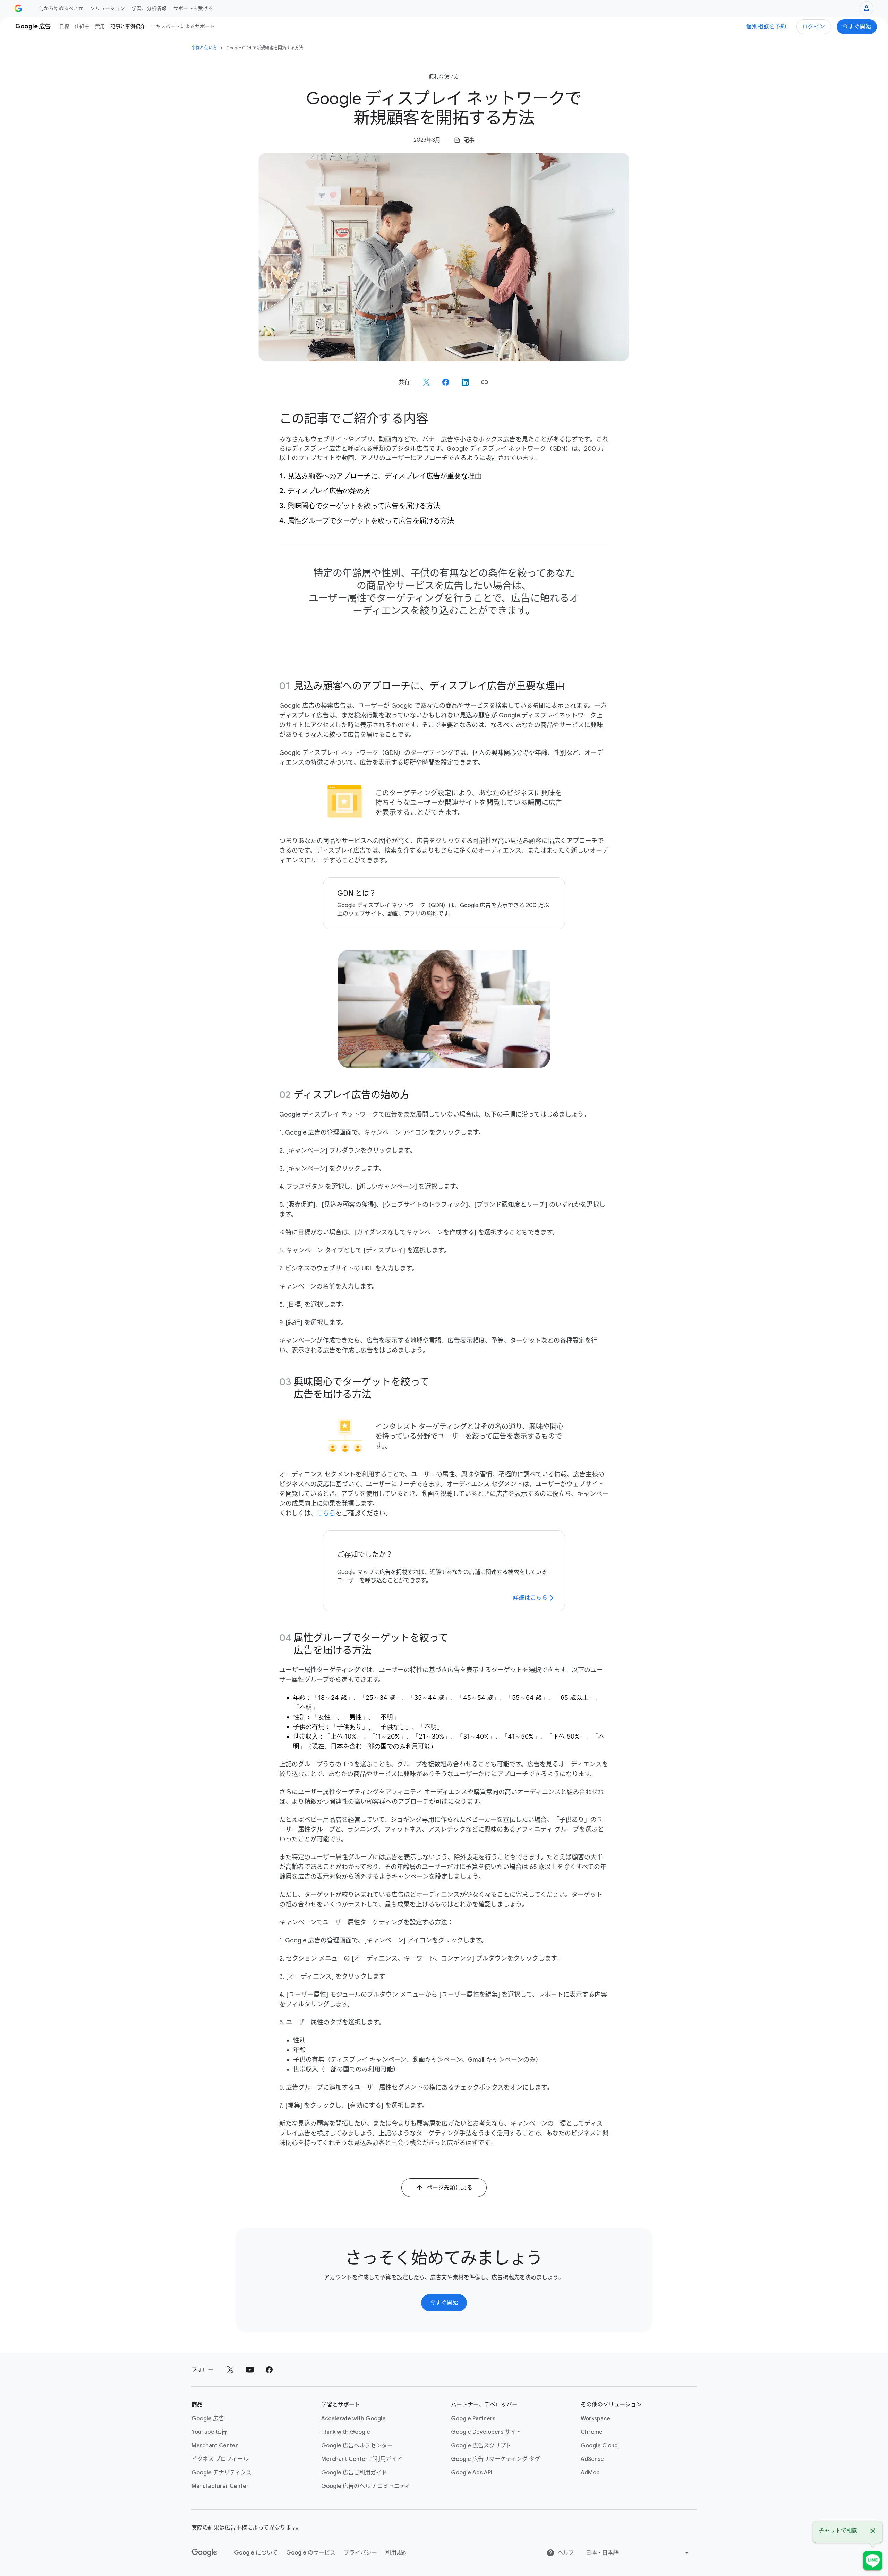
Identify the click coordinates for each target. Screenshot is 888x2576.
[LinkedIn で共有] (465, 382)
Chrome (592, 2432)
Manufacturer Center (220, 2486)
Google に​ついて (256, 2553)
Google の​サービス (311, 2553)
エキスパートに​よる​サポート (183, 26)
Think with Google (346, 2432)
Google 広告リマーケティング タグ (496, 2459)
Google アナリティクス (221, 2473)
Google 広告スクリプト (481, 2446)
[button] (485, 382)
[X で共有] (426, 382)
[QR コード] (873, 2561)
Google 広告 (208, 2419)
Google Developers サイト (486, 2432)
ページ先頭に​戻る (450, 2188)
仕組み (82, 26)
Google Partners (473, 2419)
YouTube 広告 (209, 2432)
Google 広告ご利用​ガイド (354, 2473)
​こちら (326, 1513)
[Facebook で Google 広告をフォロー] (269, 2370)
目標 (64, 26)
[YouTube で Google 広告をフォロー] (250, 2370)
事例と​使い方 (204, 48)
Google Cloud (599, 2446)
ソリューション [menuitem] (108, 8)
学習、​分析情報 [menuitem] (149, 8)
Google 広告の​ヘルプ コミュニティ (366, 2486)
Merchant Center (215, 2446)
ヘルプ (566, 2553)
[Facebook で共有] (446, 382)
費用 (100, 26)
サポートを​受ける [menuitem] (193, 8)
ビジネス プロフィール (220, 2459)
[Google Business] (18, 8)
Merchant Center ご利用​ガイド (362, 2459)
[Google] (204, 2553)
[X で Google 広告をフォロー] (230, 2370)
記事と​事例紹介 (128, 26)
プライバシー (360, 2553)
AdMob (590, 2473)
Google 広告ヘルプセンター (357, 2446)
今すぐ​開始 (857, 27)
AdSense (592, 2459)
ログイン (814, 27)
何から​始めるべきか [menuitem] (61, 8)
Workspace (595, 2419)
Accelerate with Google (353, 2419)
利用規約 (396, 2553)
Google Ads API (472, 2473)
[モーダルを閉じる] (873, 2532)
